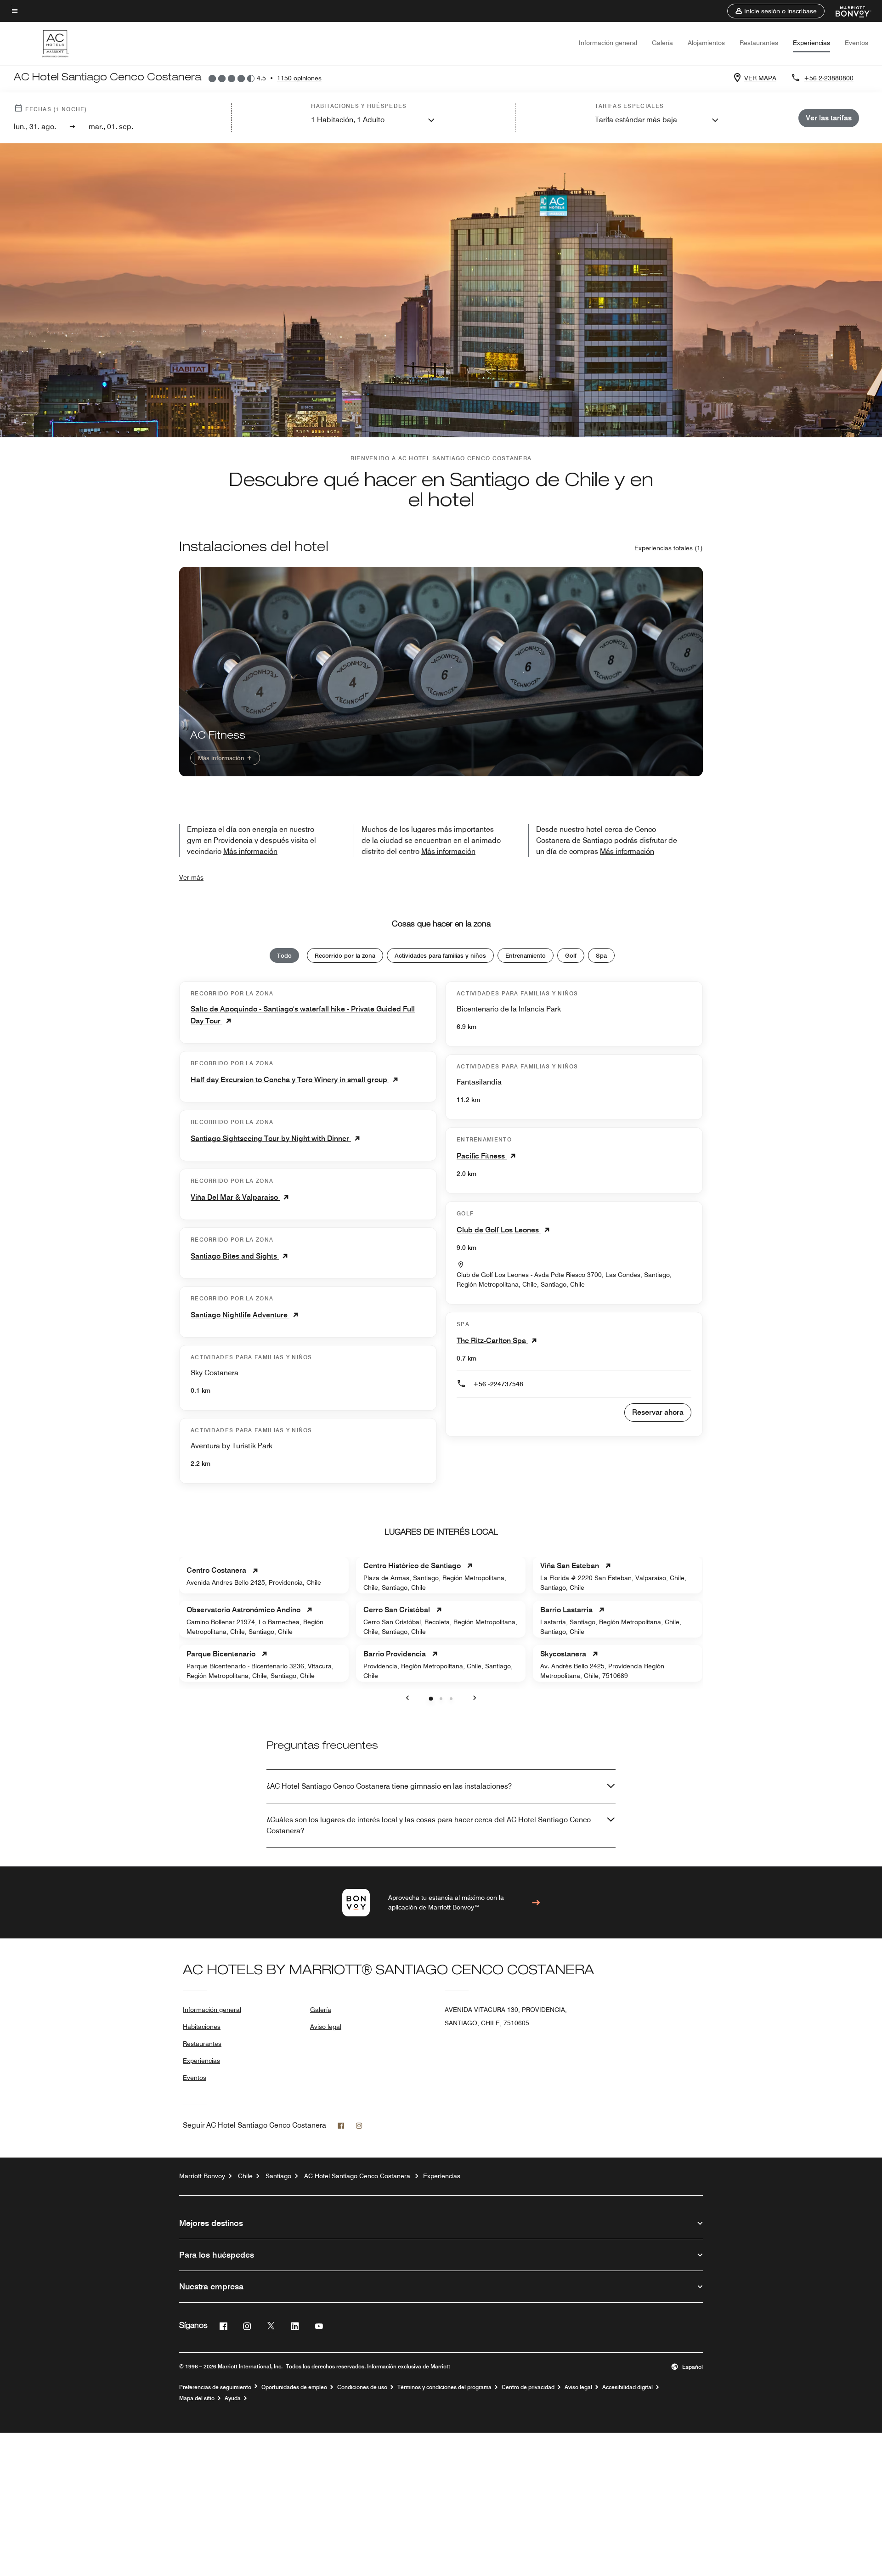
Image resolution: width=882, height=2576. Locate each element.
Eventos (857, 43)
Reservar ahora (658, 1412)
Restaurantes (759, 43)
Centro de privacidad (528, 2387)
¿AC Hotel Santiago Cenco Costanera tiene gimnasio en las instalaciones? (389, 1786)
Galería (662, 43)
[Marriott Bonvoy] (848, 11)
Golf (571, 955)
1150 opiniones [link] (299, 78)
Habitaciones (202, 2027)
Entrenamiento (526, 955)
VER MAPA (760, 78)
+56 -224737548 (498, 1384)
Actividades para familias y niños (440, 955)
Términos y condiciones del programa (444, 2387)
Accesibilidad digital (628, 2387)
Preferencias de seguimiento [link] (215, 2387)
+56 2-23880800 (829, 78)
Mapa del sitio (197, 2398)
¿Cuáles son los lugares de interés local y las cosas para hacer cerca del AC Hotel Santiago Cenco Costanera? (429, 1825)
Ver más (191, 877)
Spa (601, 955)
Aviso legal (326, 2027)
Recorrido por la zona (345, 955)
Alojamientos (706, 43)
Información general (608, 43)
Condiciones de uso (362, 2387)
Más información (222, 758)
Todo (284, 955)
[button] (776, 11)
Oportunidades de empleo (294, 2387)
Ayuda (233, 2398)
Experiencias (811, 43)
